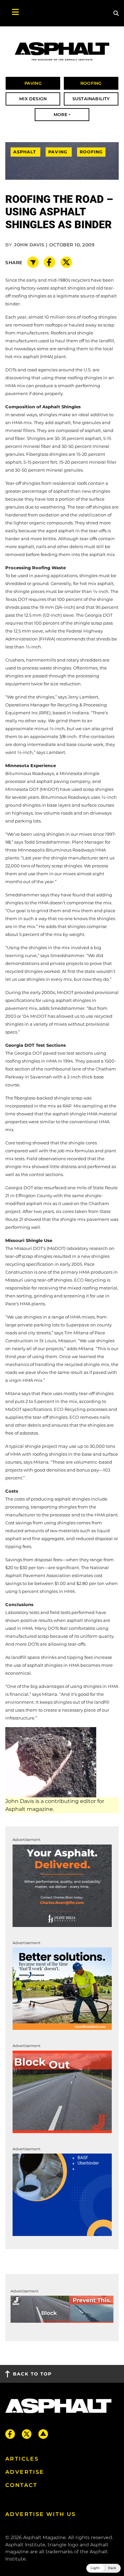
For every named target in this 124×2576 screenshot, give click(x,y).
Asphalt (25, 152)
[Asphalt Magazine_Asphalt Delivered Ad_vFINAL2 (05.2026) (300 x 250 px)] (62, 1885)
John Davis (29, 245)
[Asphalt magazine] (62, 52)
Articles (22, 2459)
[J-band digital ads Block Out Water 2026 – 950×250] (62, 2309)
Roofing (91, 152)
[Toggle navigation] (12, 13)
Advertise (25, 2472)
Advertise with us (41, 2514)
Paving (59, 152)
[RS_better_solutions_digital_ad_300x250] (62, 1988)
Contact (21, 2485)
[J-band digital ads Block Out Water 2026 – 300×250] (62, 2091)
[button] (103, 2568)
